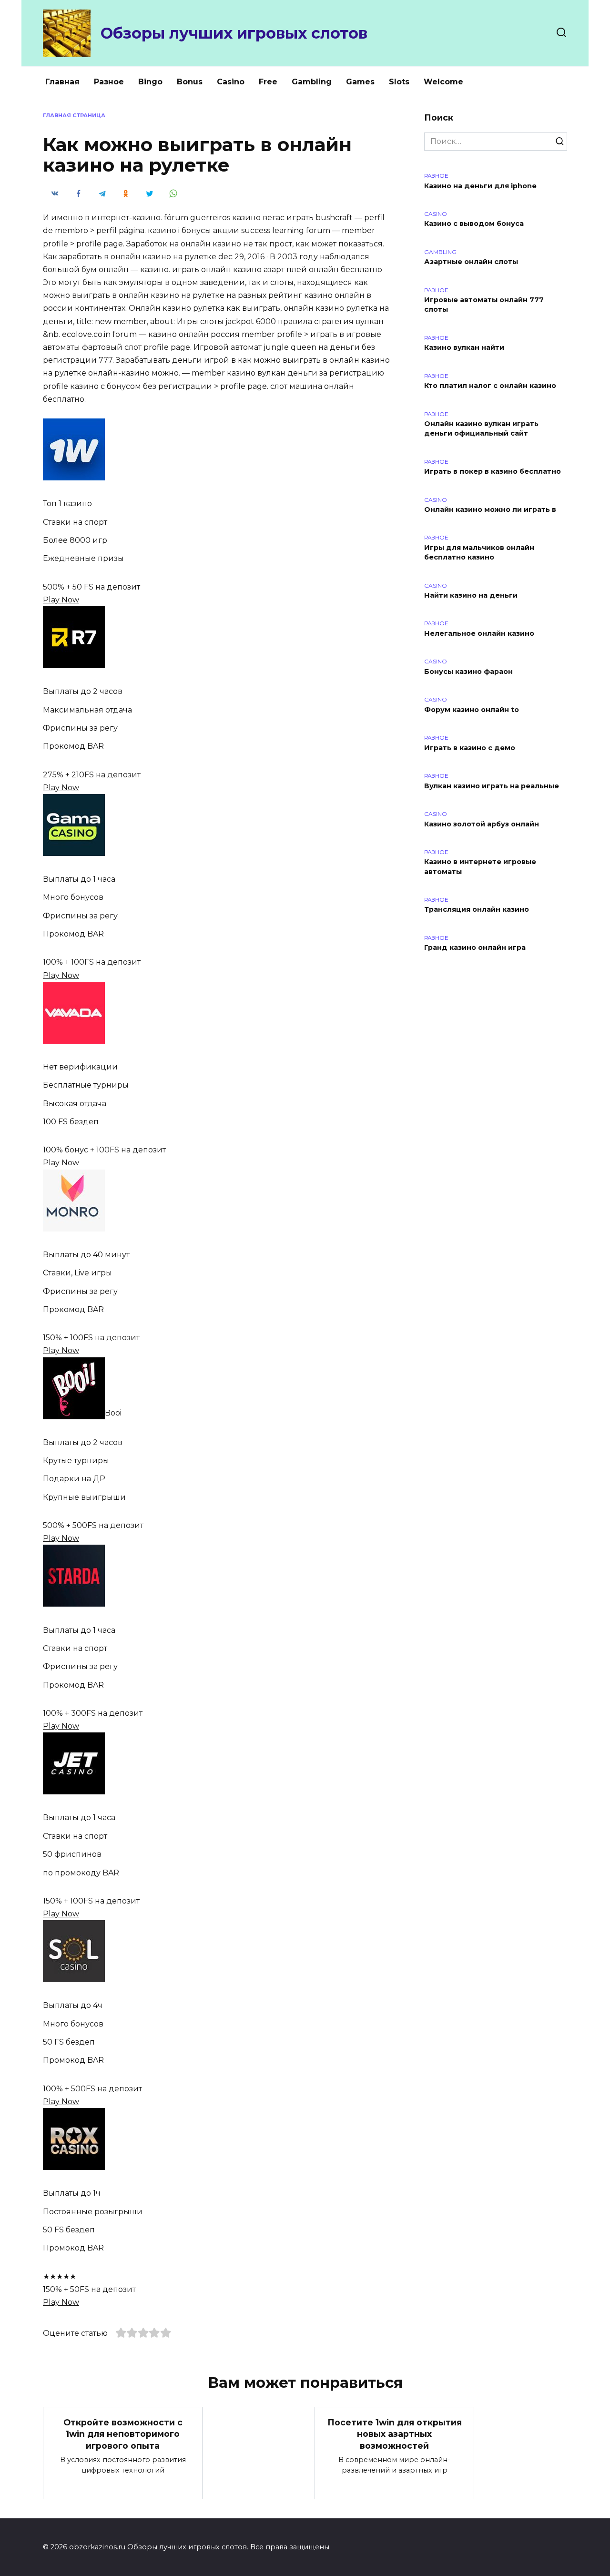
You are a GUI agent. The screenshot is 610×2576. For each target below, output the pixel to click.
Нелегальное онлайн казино (479, 633)
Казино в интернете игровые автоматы (480, 867)
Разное (109, 82)
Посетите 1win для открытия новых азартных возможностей (395, 2434)
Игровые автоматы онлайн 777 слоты (484, 305)
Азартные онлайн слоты (471, 262)
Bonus (190, 82)
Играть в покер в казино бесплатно (493, 472)
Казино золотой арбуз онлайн (482, 824)
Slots (399, 82)
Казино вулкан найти (464, 348)
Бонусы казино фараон (468, 672)
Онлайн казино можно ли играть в (490, 510)
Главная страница (74, 115)
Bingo (150, 82)
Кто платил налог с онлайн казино (490, 386)
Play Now (61, 600)
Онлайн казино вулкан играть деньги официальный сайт (481, 429)
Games (360, 82)
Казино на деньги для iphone (480, 186)
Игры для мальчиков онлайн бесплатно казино (479, 552)
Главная (62, 82)
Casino (231, 82)
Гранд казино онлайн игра (475, 948)
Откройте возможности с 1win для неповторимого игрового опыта (123, 2434)
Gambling (312, 82)
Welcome (443, 82)
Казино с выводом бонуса (474, 224)
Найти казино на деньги (471, 596)
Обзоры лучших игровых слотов (234, 33)
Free (268, 82)
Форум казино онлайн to (472, 710)
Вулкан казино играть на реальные (492, 786)
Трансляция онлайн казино (477, 910)
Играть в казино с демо (470, 748)
